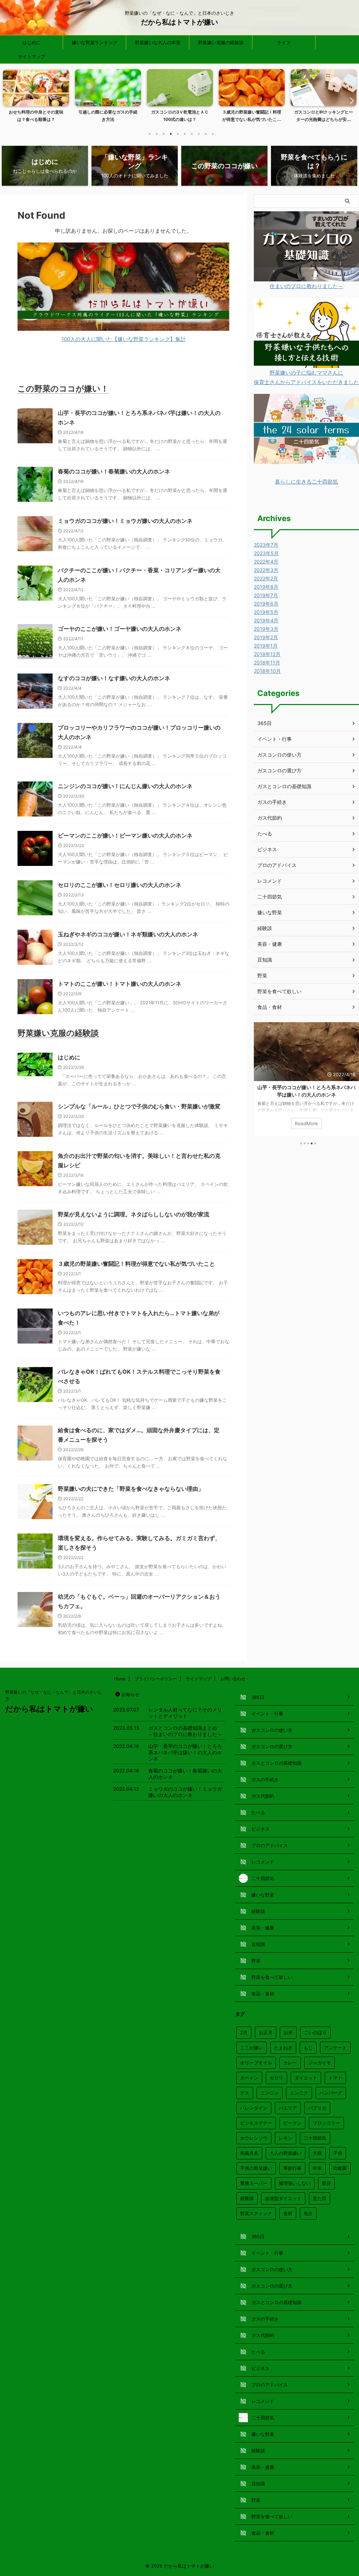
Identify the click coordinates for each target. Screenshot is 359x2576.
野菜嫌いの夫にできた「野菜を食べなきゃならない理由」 (131, 1489)
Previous (9, 100)
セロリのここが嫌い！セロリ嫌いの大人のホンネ (120, 885)
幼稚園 (340, 2168)
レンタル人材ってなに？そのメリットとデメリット (185, 1713)
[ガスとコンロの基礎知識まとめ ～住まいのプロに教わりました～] (306, 277)
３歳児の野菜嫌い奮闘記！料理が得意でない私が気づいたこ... (180, 116)
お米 (288, 2032)
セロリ (276, 2078)
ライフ (284, 42)
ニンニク (299, 2093)
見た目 (320, 2198)
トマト (335, 2078)
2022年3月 (266, 570)
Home (120, 1679)
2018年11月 (267, 662)
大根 (317, 2153)
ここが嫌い (252, 2048)
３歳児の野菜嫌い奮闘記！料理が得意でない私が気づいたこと (136, 1264)
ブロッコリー (326, 2123)
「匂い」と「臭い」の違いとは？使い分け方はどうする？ (324, 116)
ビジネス (267, 849)
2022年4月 (266, 562)
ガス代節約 (270, 818)
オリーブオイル (256, 2063)
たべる (265, 833)
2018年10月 (267, 671)
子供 (338, 2153)
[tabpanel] (36, 98)
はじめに (32, 42)
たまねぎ (283, 2048)
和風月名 (249, 2153)
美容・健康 (270, 944)
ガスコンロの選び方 (279, 770)
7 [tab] (192, 134)
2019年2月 (266, 637)
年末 (317, 2168)
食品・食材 (270, 1007)
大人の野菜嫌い (286, 2153)
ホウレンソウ (254, 2138)
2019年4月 (266, 620)
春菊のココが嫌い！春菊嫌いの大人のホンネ (114, 471)
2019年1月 (266, 646)
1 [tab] (150, 134)
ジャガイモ (320, 2063)
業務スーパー (254, 2183)
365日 (265, 723)
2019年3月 (266, 629)
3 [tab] (164, 134)
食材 (288, 2213)
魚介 (308, 2213)
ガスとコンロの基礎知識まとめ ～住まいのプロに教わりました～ (185, 1731)
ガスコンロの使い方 (279, 755)
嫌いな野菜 (270, 912)
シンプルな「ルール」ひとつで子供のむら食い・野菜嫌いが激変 (139, 1106)
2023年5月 (266, 553)
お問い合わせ (233, 1679)
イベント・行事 (275, 739)
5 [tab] (178, 134)
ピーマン (292, 2123)
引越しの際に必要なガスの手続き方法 (36, 116)
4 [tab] (171, 134)
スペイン (249, 2078)
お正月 (266, 2032)
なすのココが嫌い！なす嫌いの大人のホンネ (114, 678)
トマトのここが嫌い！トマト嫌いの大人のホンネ (120, 984)
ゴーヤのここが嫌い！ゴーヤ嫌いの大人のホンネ (120, 629)
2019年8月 (266, 587)
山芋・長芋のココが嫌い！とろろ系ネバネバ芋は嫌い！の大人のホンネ (185, 1752)
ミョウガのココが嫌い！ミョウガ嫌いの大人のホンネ (125, 521)
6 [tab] (185, 134)
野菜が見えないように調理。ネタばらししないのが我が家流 (134, 1214)
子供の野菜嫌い (256, 2168)
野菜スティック (256, 2213)
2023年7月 (266, 545)
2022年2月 (266, 578)
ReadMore (306, 1123)
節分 (326, 2183)
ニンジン (270, 2093)
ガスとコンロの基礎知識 (284, 786)
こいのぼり (315, 2032)
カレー (290, 2063)
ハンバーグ (331, 2093)
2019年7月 (266, 595)
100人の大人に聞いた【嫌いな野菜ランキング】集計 (124, 339)
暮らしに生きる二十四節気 (306, 482)
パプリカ (317, 2108)
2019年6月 (266, 604)
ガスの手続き (272, 802)
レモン (286, 2138)
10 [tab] (213, 134)
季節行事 (292, 2168)
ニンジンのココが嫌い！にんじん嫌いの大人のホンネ (125, 786)
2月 (244, 2032)
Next (350, 100)
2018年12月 (267, 654)
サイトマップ (32, 56)
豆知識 (265, 960)
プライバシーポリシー (156, 1679)
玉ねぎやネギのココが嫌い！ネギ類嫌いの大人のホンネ (128, 934)
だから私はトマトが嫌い (179, 22)
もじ (308, 2048)
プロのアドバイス (277, 865)
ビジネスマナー (256, 2123)
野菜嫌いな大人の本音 (158, 42)
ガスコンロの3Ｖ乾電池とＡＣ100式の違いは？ (108, 116)
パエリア (288, 2108)
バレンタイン (254, 2108)
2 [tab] (157, 134)
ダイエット (306, 2078)
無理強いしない (295, 2183)
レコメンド (270, 881)
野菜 (262, 975)
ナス (245, 2093)
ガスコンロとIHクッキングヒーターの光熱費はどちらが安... (252, 116)
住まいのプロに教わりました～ (306, 286)
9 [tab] (206, 134)
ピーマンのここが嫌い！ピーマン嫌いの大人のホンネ (125, 835)
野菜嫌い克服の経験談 (221, 42)
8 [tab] (199, 134)
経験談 (265, 928)
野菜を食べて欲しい (279, 991)
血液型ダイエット (283, 2198)
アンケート (335, 2048)
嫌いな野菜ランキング (95, 42)
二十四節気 (270, 897)
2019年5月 (266, 612)
